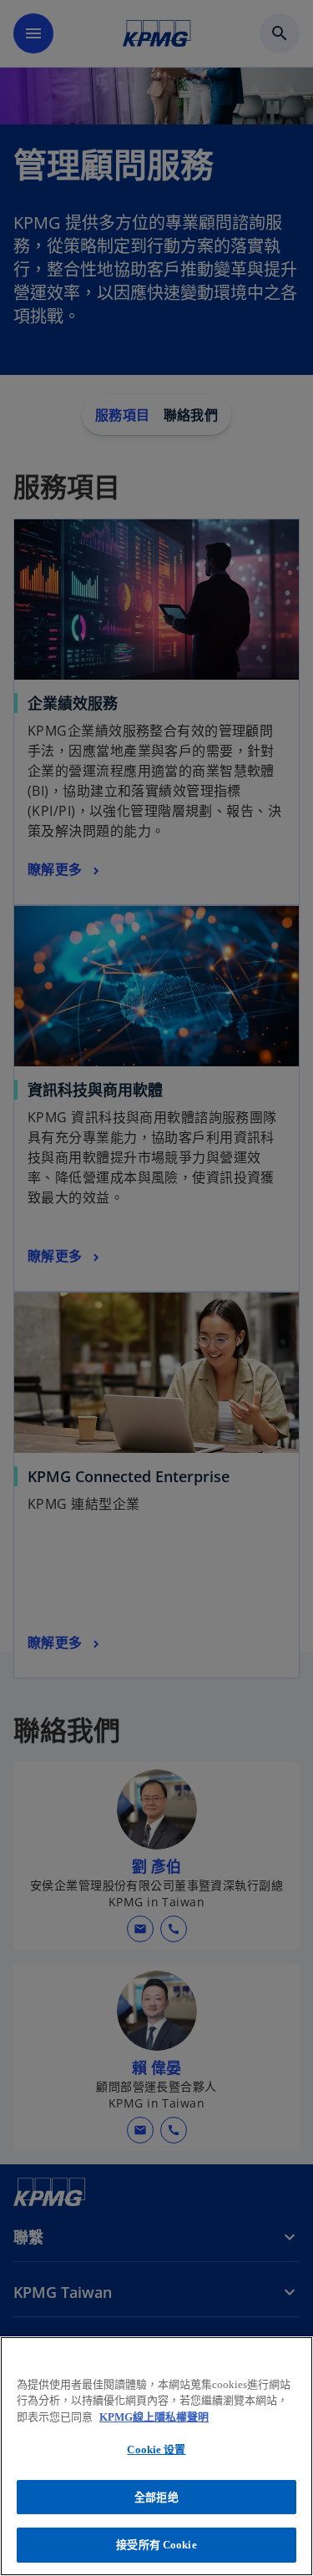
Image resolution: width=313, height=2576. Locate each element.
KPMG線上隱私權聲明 (154, 2417)
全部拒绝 (156, 2497)
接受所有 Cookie (156, 2545)
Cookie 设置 (156, 2449)
